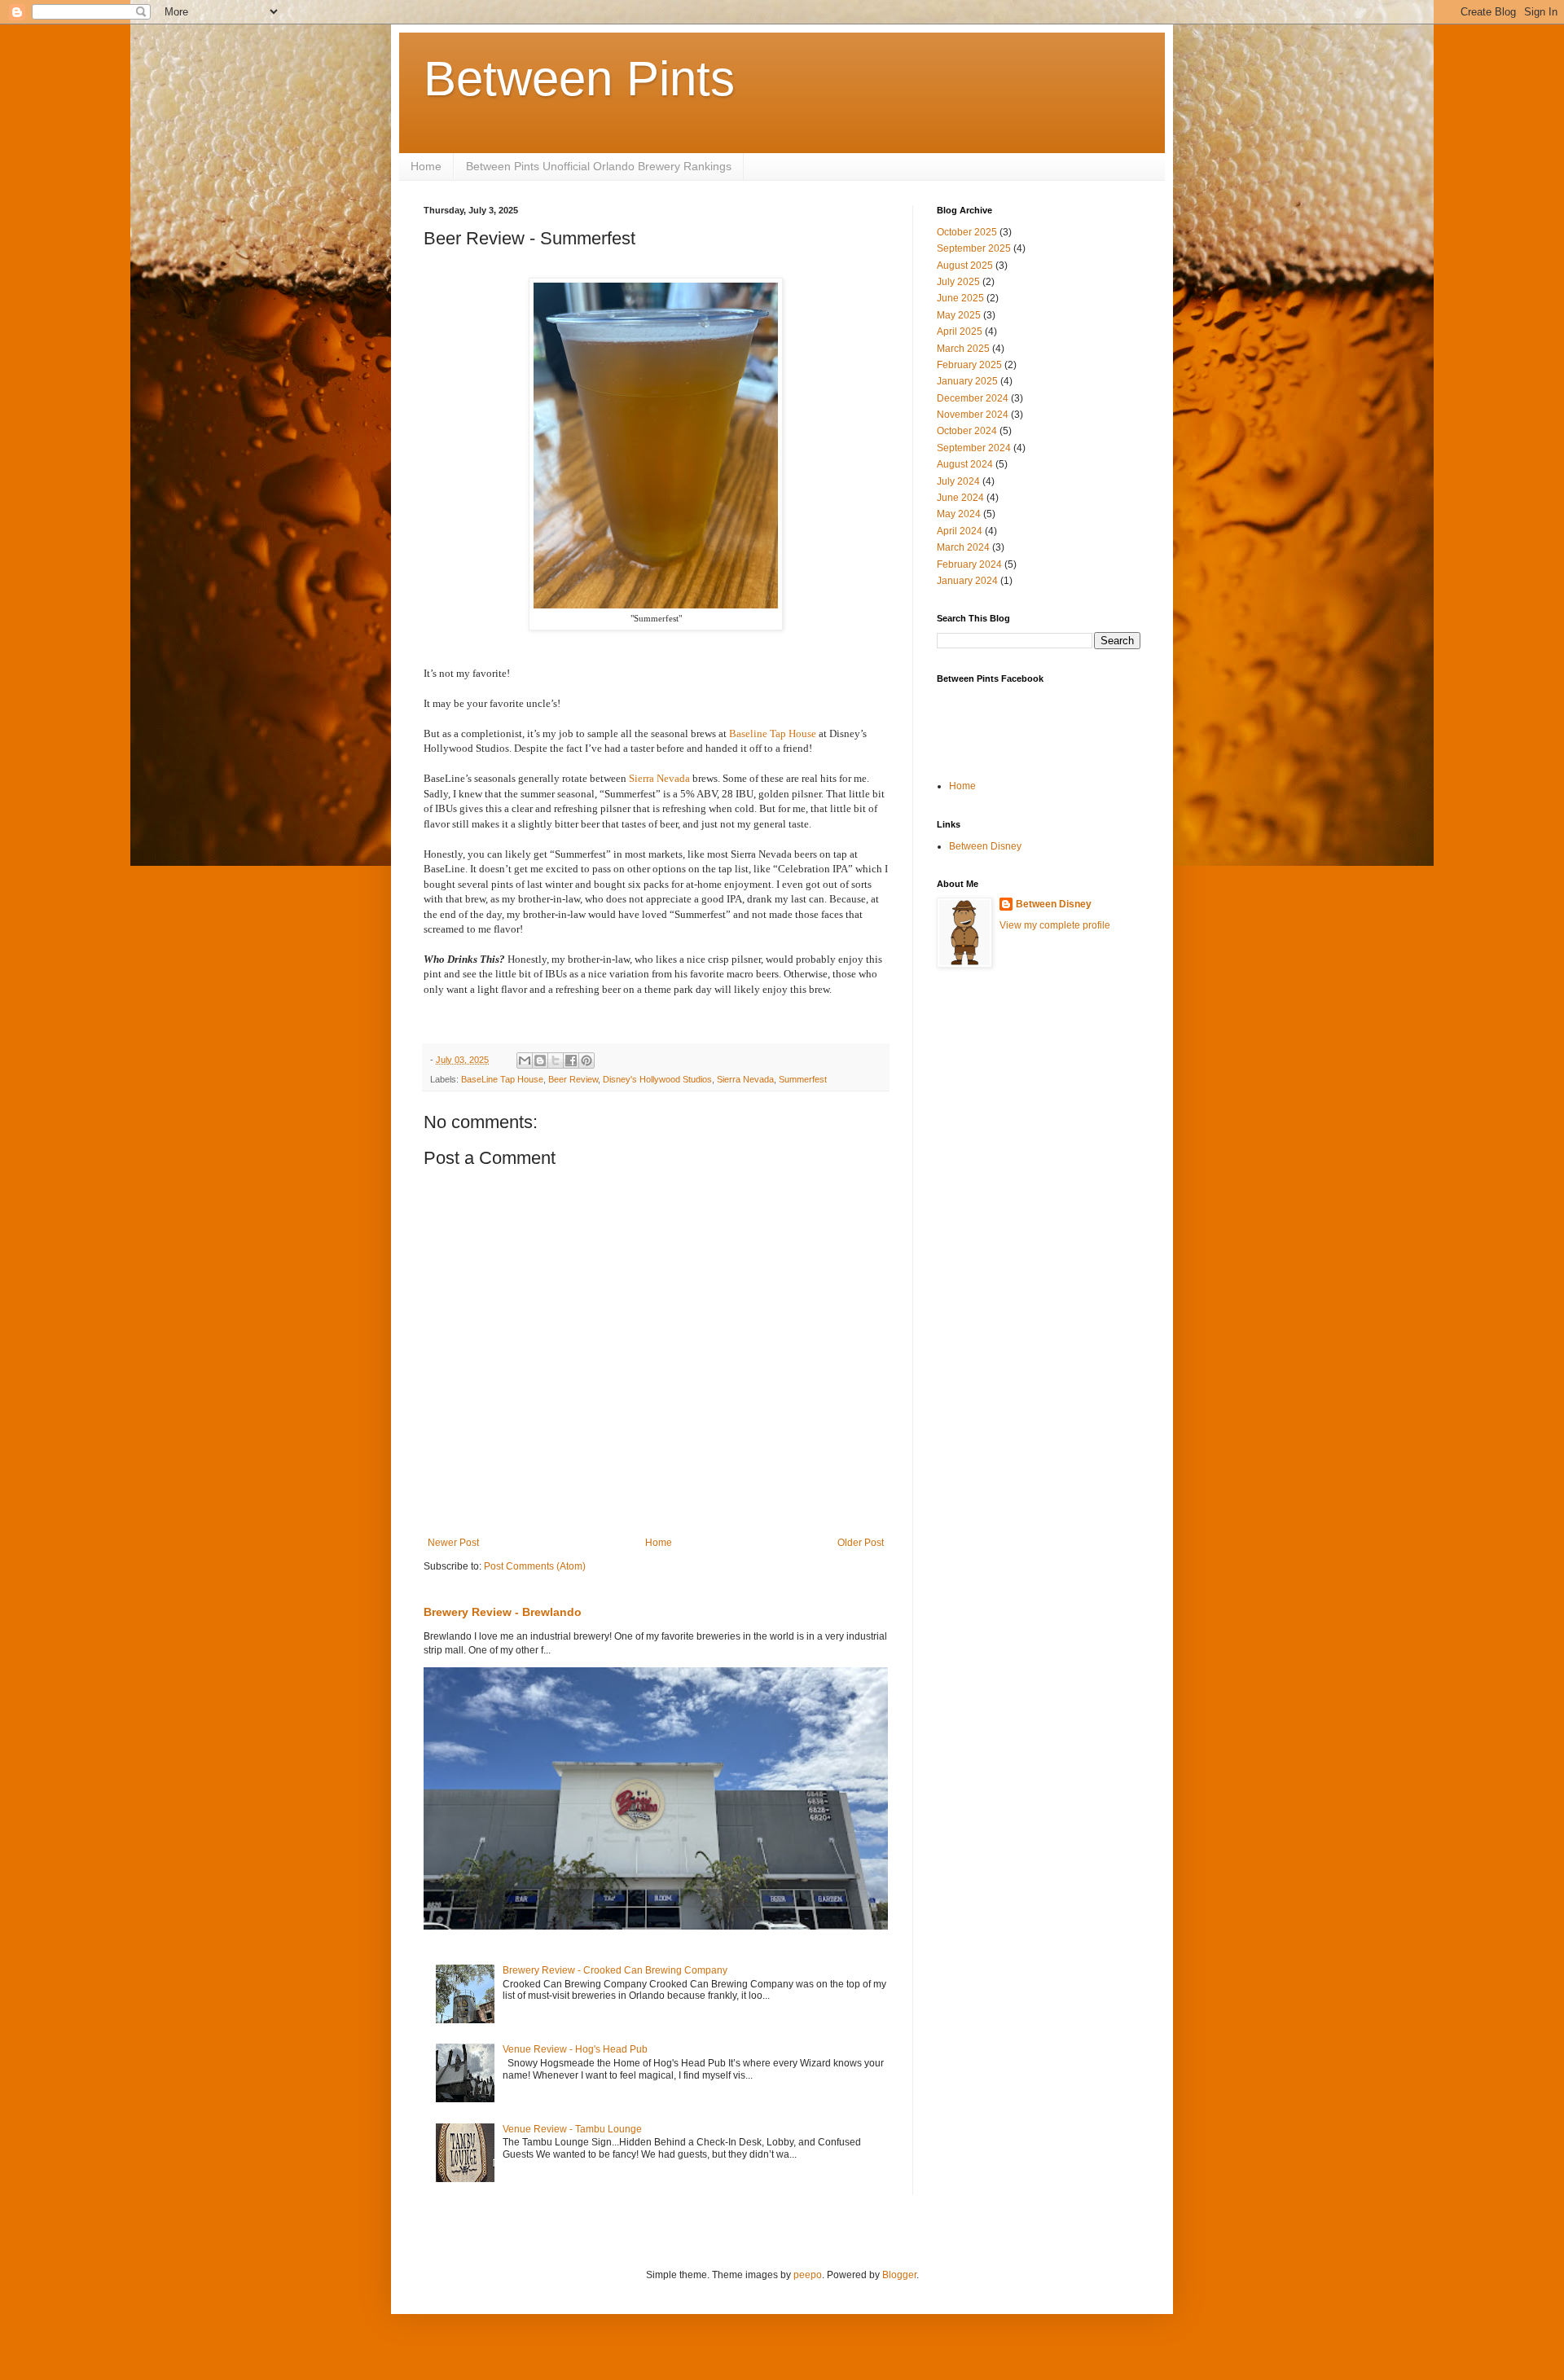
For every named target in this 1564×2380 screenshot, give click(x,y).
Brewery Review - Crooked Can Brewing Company (615, 1970)
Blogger (899, 2275)
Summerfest (803, 1079)
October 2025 (967, 232)
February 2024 (969, 564)
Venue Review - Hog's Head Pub (575, 2049)
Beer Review (573, 1079)
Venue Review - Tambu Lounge (572, 2129)
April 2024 (960, 531)
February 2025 (969, 365)
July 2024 (958, 481)
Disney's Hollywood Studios (657, 1079)
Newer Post (453, 1543)
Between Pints (579, 79)
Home (426, 166)
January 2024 (967, 581)
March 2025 (963, 349)
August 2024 (965, 464)
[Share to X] (556, 1060)
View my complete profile (1055, 925)
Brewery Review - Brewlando (503, 1612)
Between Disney (985, 846)
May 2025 (959, 315)
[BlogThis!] (540, 1060)
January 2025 (967, 381)
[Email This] (525, 1060)
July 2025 (958, 282)
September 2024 (974, 448)
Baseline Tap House (773, 733)
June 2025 (960, 298)
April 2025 (960, 332)
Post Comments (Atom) (535, 1566)
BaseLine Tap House (502, 1079)
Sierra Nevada (659, 778)
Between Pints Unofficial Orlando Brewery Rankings (599, 166)
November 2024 (973, 415)
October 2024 (967, 431)
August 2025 (965, 266)
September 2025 (974, 248)
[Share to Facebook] (571, 1060)
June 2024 (960, 498)
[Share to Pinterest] (586, 1060)
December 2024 (973, 398)
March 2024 (963, 547)
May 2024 (959, 514)
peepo (808, 2275)
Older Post (861, 1543)
